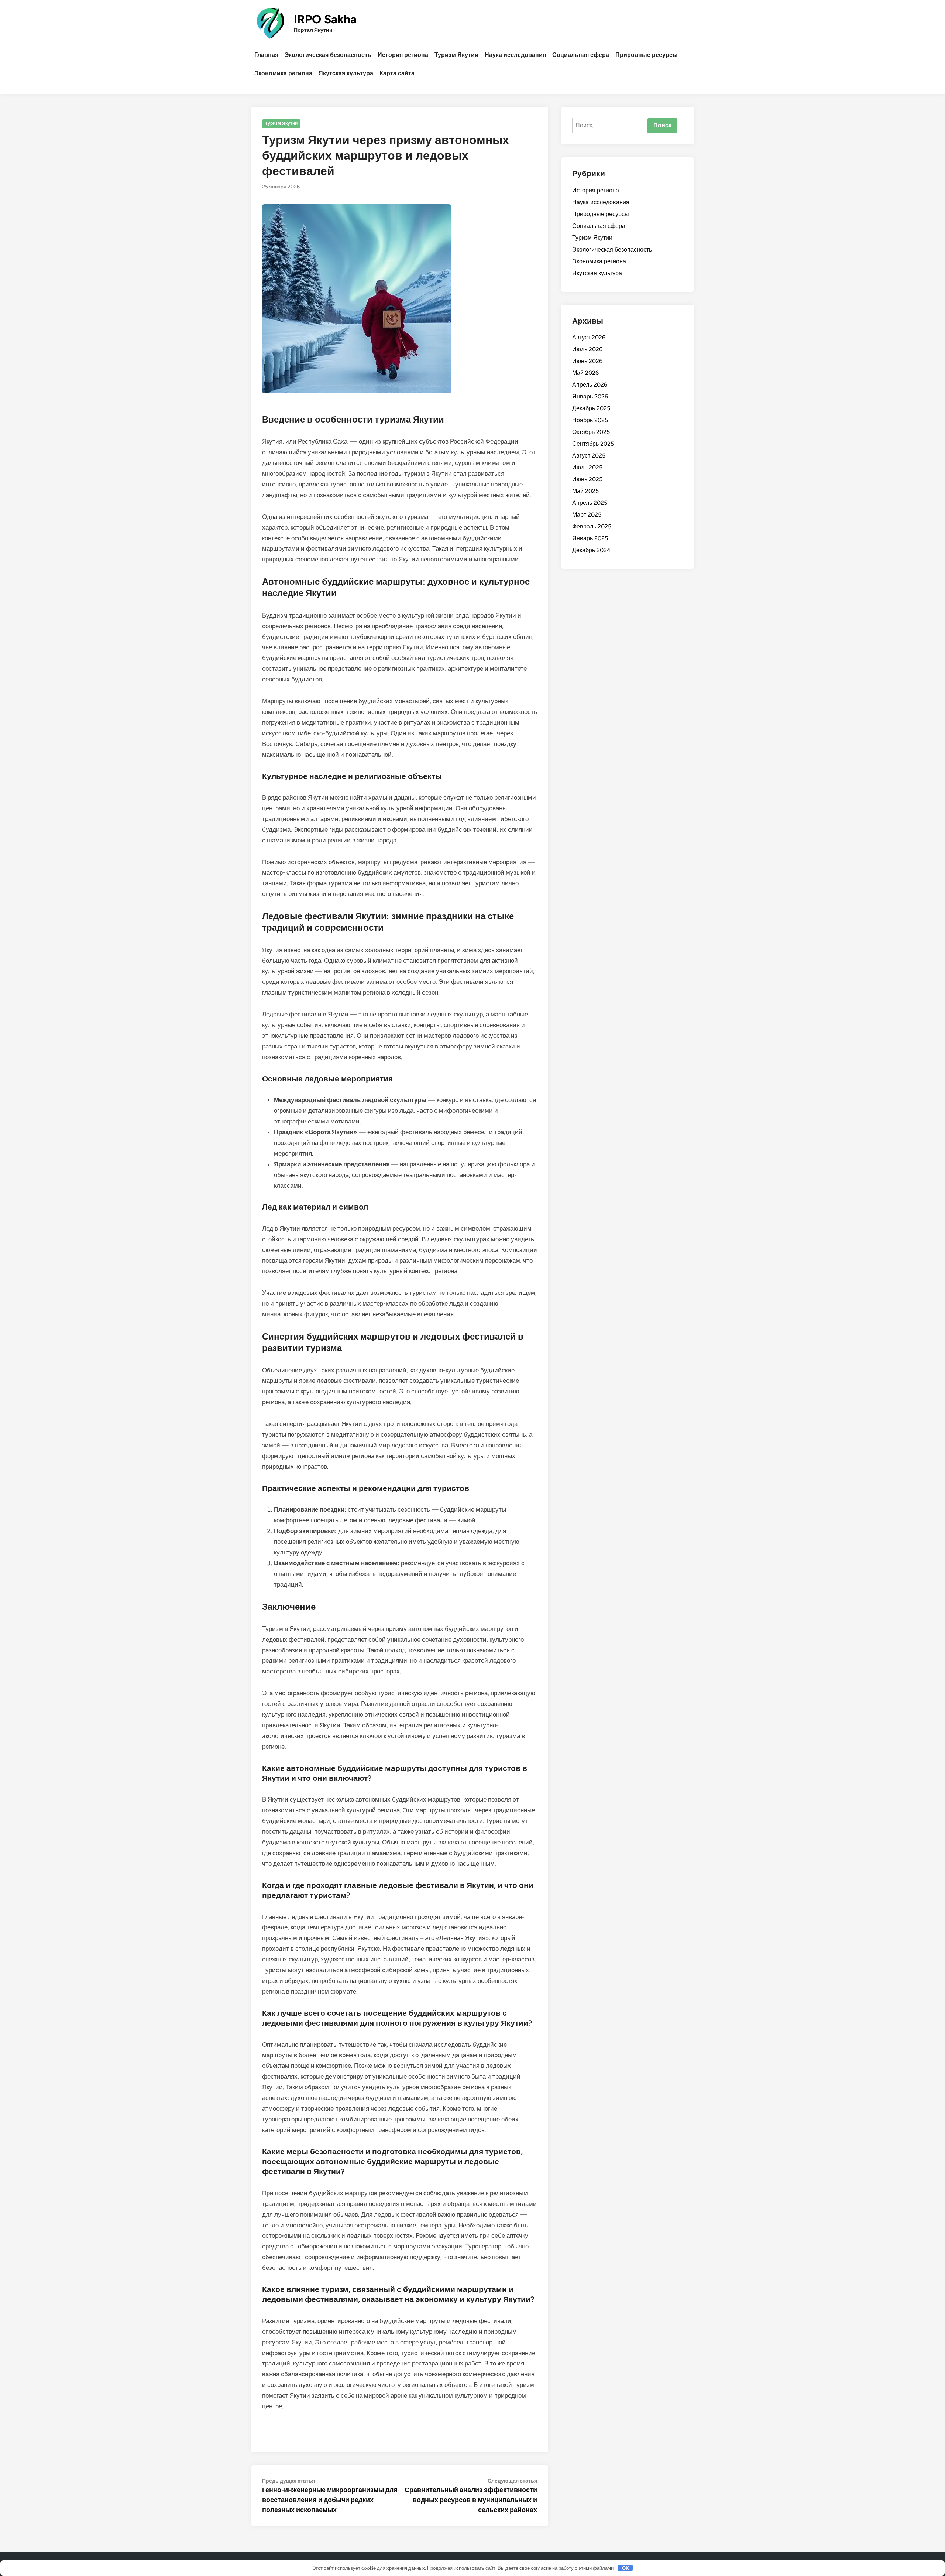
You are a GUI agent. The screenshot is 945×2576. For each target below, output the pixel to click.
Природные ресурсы (647, 55)
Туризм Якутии (456, 55)
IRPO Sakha (325, 19)
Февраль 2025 (592, 526)
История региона (403, 55)
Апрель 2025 (590, 503)
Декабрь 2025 (591, 408)
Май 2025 (585, 491)
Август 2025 (589, 456)
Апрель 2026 (590, 385)
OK (626, 2568)
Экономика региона (283, 73)
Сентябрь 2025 (593, 444)
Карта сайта (397, 73)
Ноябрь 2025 (590, 420)
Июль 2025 (587, 467)
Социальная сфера (581, 55)
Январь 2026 (590, 396)
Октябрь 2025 (591, 432)
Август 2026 (589, 337)
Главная (266, 55)
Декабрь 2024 (591, 550)
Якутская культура (346, 73)
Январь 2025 (590, 538)
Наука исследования (515, 55)
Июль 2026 (587, 349)
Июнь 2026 (587, 361)
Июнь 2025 (587, 479)
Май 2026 (585, 373)
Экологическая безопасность (328, 55)
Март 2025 (587, 515)
